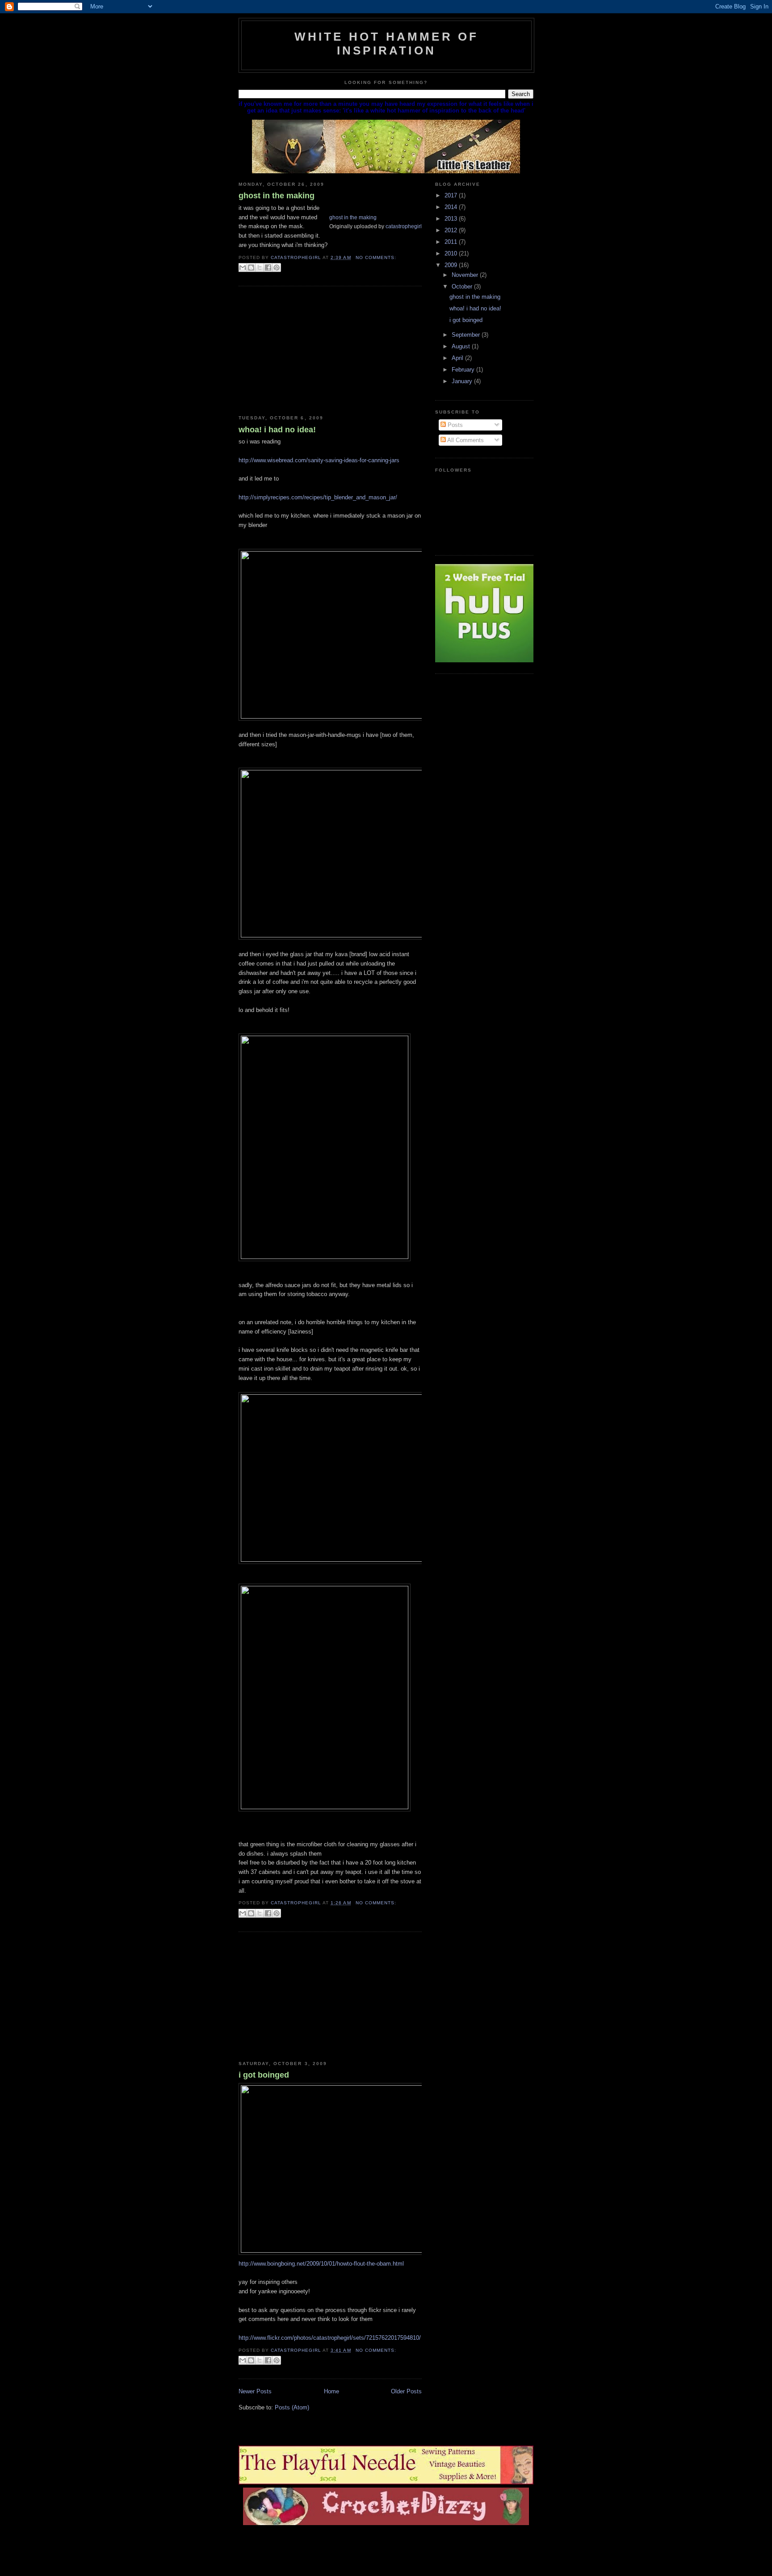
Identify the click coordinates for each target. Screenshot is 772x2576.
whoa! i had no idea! (277, 430)
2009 (452, 265)
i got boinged (264, 2075)
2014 (452, 207)
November (466, 275)
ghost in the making (277, 196)
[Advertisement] (306, 351)
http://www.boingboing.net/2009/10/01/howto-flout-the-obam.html (321, 2264)
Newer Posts (255, 2391)
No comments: (376, 257)
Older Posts (406, 2391)
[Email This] (243, 268)
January (463, 381)
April (458, 358)
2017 (452, 195)
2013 (452, 219)
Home (331, 2391)
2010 (452, 253)
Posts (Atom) (292, 2407)
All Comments (465, 440)
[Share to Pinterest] (277, 268)
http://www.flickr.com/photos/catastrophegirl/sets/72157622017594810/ (330, 2338)
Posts (454, 425)
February (464, 370)
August (462, 346)
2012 (452, 230)
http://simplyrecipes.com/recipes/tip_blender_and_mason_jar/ (318, 497)
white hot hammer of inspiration (387, 44)
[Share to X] (260, 268)
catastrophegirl (404, 226)
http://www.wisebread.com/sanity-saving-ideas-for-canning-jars (319, 460)
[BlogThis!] (251, 268)
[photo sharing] (332, 208)
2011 (452, 242)
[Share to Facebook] (268, 268)
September (467, 335)
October (463, 286)
